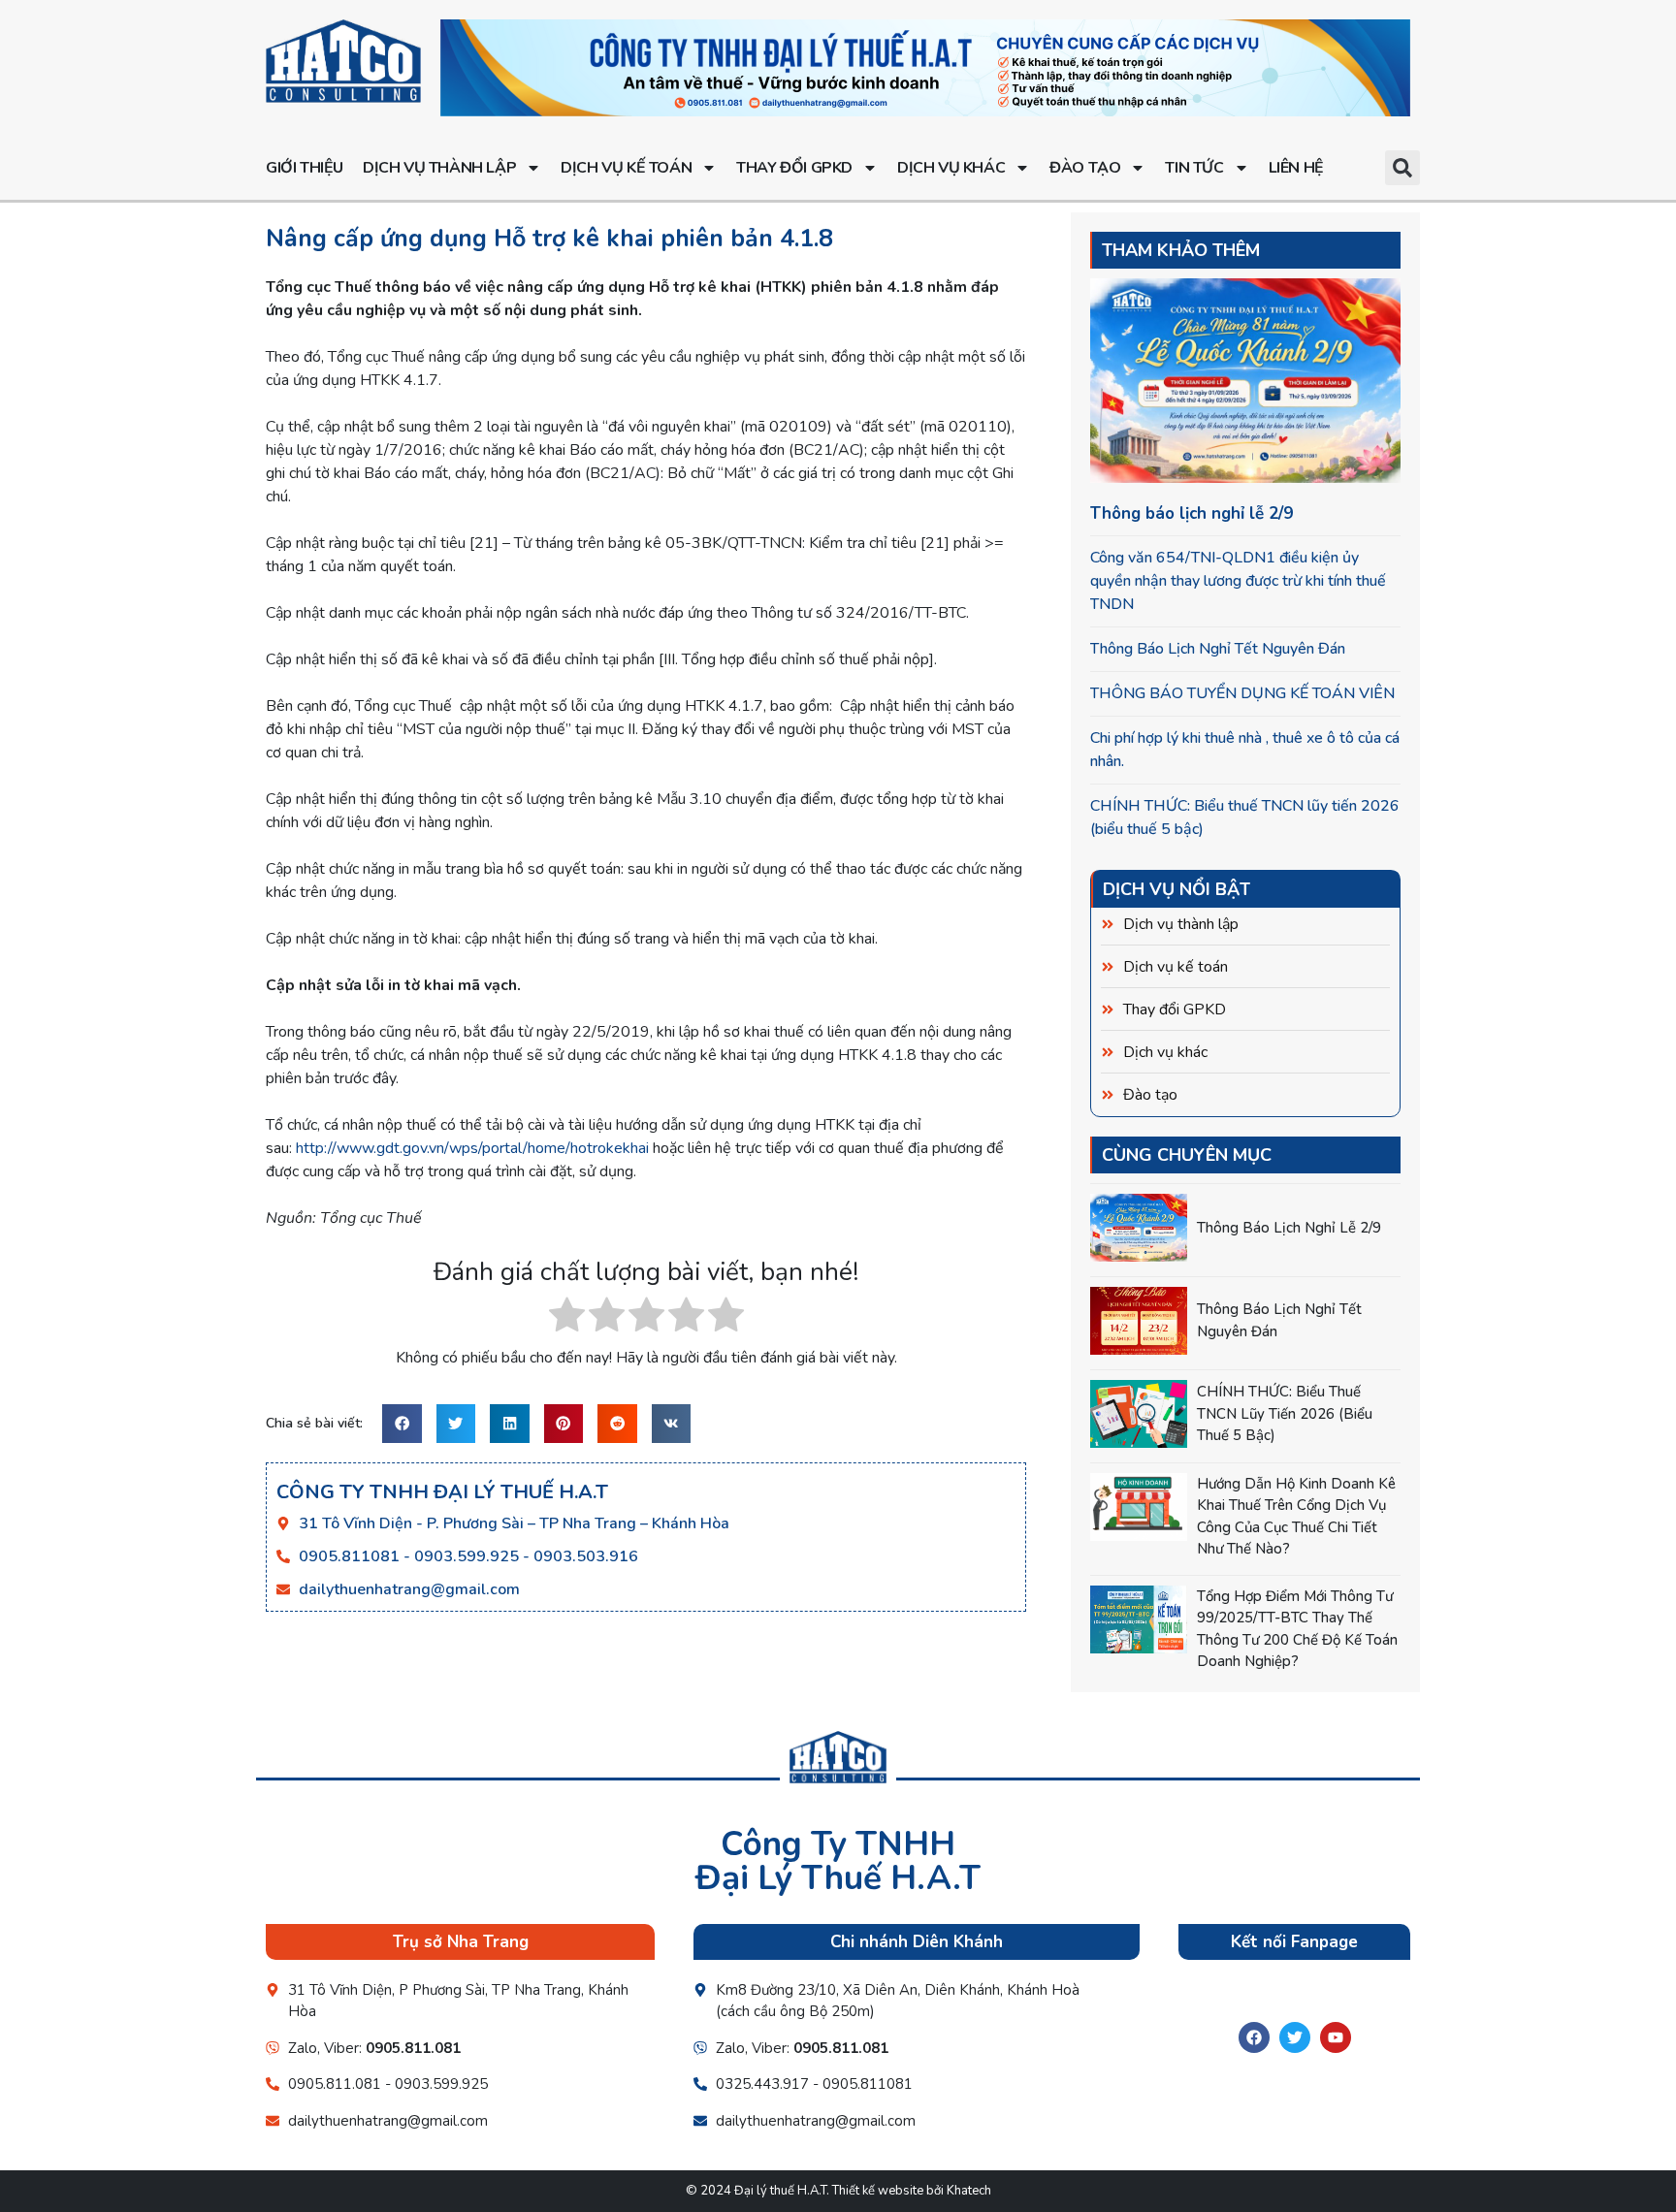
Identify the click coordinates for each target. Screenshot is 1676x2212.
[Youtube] (1336, 2037)
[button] (1402, 168)
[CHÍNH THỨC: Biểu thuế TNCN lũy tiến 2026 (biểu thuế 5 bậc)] (1139, 1414)
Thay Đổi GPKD (794, 168)
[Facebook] (1254, 2037)
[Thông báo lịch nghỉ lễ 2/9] (1139, 1228)
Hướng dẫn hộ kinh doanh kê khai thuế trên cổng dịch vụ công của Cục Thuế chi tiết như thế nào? (1296, 1517)
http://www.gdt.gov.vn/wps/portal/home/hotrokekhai (472, 1148)
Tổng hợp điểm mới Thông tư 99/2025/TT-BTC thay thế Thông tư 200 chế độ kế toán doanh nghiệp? (1297, 1629)
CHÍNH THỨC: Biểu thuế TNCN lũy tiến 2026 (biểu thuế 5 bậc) (1245, 817)
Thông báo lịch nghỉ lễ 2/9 (1192, 513)
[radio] (567, 1318)
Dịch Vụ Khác (951, 168)
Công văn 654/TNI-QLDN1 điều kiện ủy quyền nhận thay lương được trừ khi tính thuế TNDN (1238, 581)
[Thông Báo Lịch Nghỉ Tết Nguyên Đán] (1139, 1321)
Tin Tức (1194, 168)
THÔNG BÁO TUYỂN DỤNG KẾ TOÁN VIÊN (1242, 693)
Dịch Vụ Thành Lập (439, 168)
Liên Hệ (1296, 168)
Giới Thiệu (305, 168)
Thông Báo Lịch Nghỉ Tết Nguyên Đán (1218, 649)
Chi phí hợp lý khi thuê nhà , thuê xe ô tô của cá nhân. (1245, 750)
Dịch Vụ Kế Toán (626, 168)
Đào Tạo (1085, 168)
